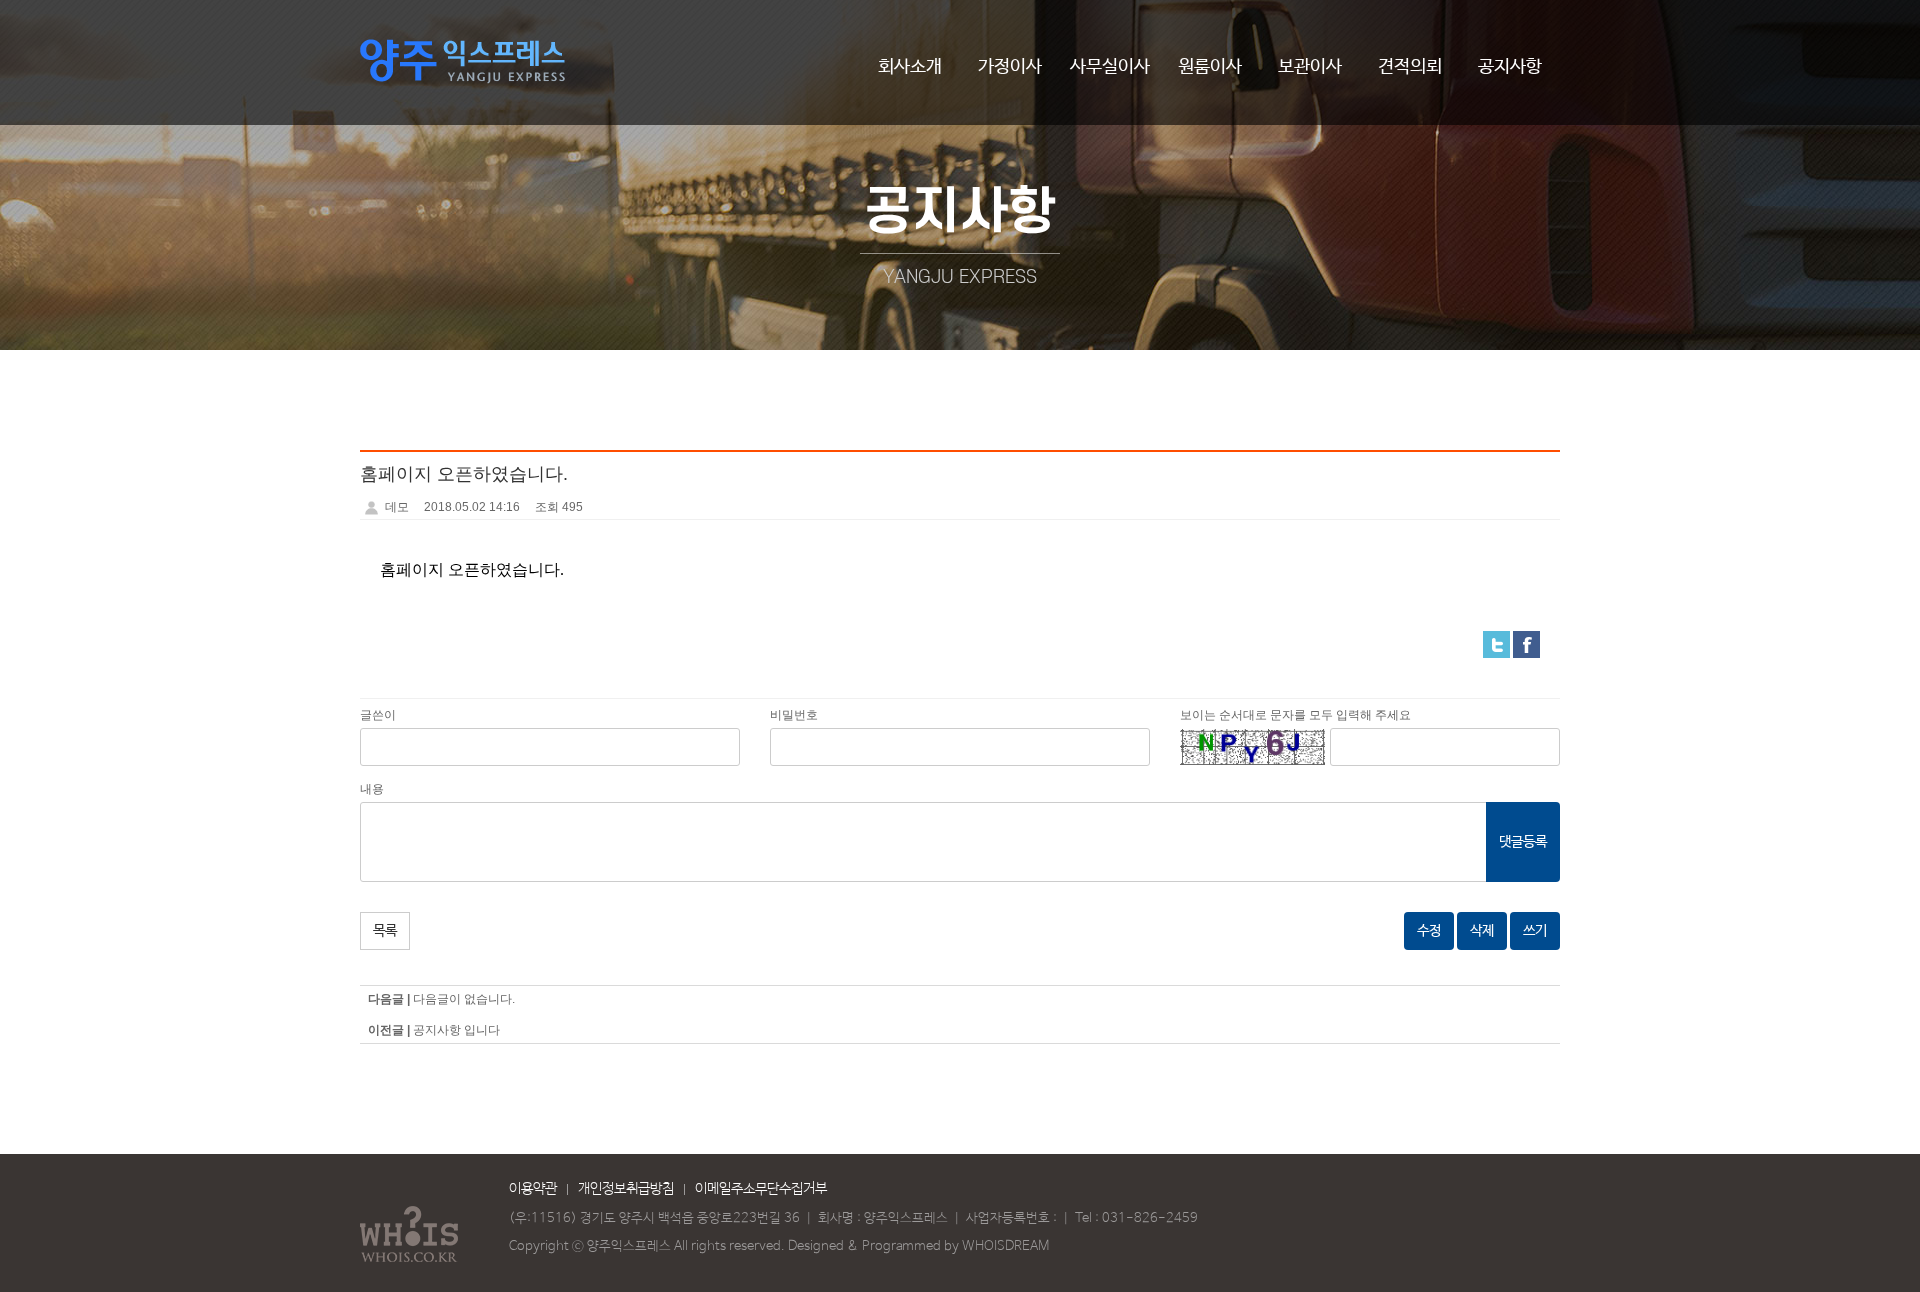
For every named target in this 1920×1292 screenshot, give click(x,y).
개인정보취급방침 (626, 1189)
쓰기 (1535, 931)
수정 (1429, 931)
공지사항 (1510, 67)
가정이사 (1010, 67)
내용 (372, 789)
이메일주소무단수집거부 (761, 1189)
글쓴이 (378, 715)
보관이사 (1310, 67)
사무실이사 (1110, 67)
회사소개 (910, 67)
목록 (385, 931)
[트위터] (1496, 644)
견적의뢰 (1410, 67)
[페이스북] (1526, 644)
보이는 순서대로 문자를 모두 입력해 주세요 (1295, 715)
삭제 (1482, 931)
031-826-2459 (1150, 1218)
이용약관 (533, 1189)
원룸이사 (1210, 67)
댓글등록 (1523, 842)
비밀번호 (794, 715)
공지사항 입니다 (456, 1030)
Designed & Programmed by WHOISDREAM (918, 1246)
